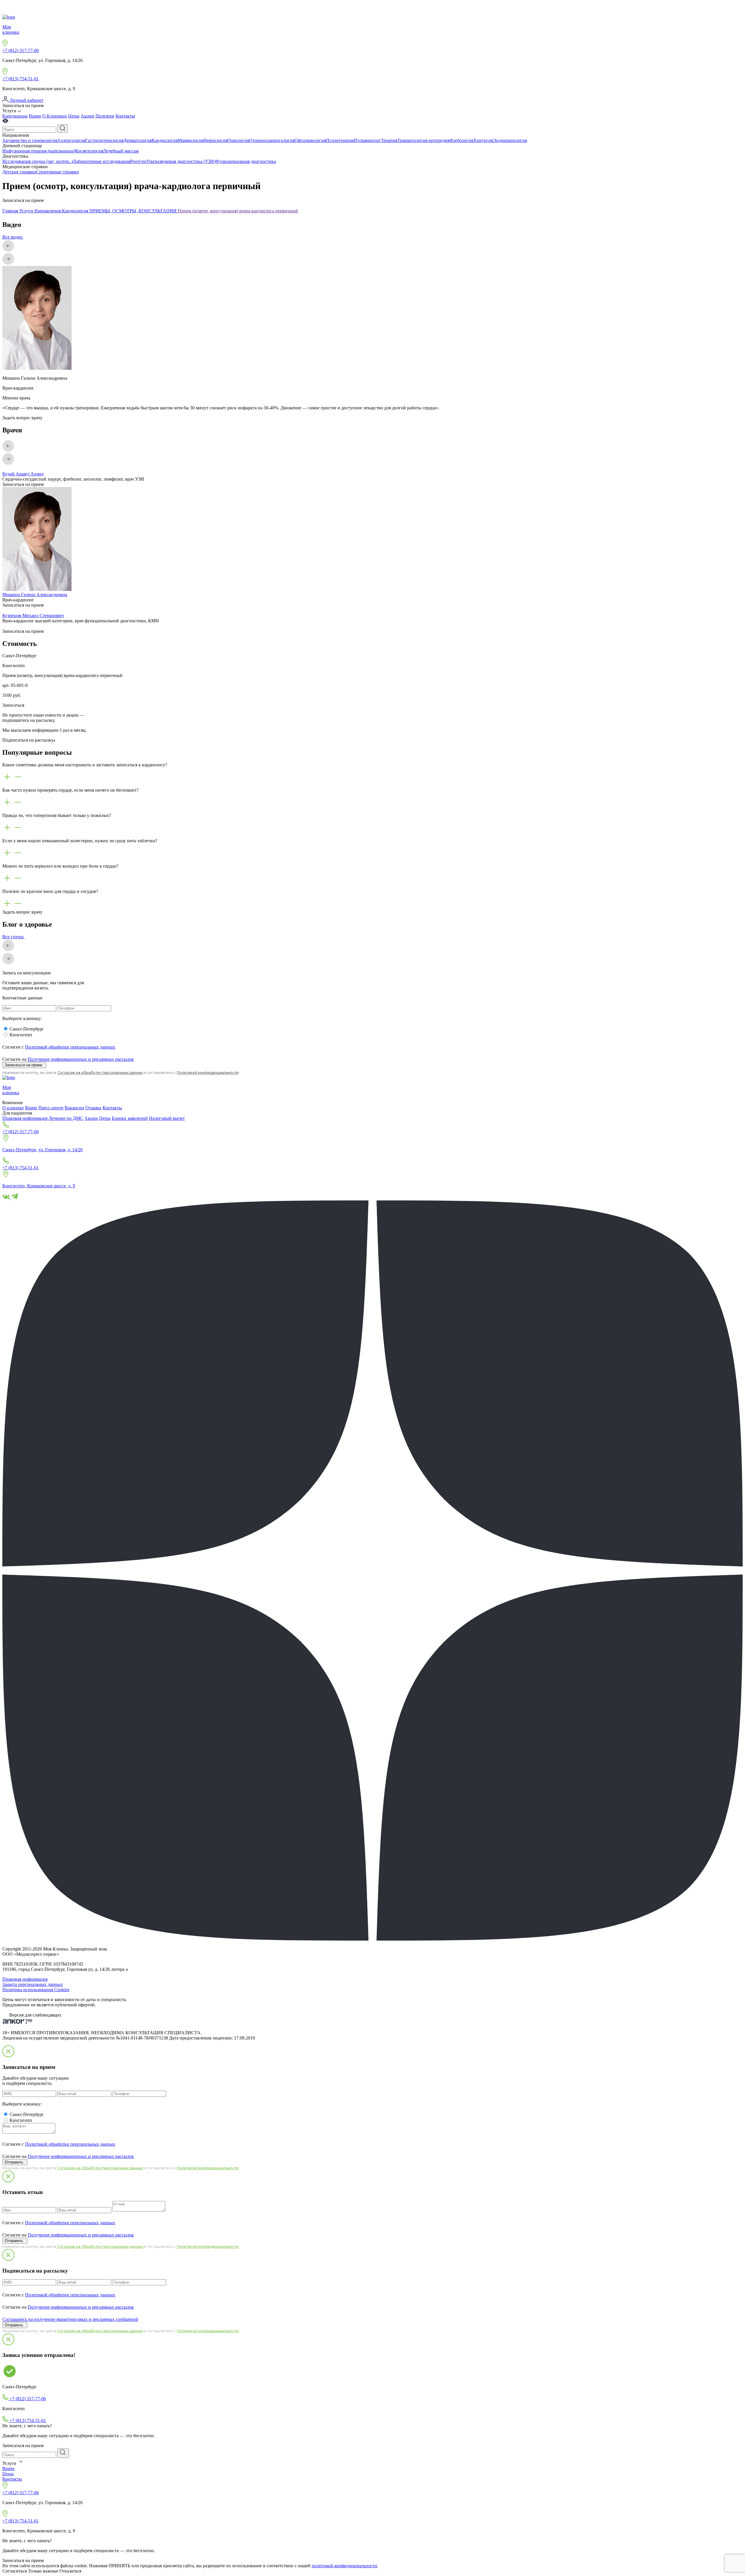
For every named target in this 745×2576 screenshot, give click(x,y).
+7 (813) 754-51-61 (21, 79)
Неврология (215, 140)
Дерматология (138, 140)
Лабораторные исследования (101, 161)
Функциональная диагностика (246, 161)
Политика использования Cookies (36, 1990)
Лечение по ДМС (66, 1118)
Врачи (35, 116)
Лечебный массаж (121, 151)
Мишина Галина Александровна (35, 595)
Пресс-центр (51, 1108)
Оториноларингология (272, 140)
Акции (87, 116)
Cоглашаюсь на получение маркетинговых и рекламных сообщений (70, 2319)
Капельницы (15, 116)
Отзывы (93, 1108)
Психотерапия (340, 140)
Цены (74, 116)
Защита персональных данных (33, 1984)
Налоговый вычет (167, 1118)
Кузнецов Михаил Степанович (33, 615)
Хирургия (483, 140)
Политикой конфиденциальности (208, 1073)
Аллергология (71, 140)
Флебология (461, 140)
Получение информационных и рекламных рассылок (81, 1059)
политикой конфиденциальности (344, 2566)
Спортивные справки (57, 172)
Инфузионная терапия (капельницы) (39, 151)
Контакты (125, 116)
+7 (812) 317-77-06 (21, 50)
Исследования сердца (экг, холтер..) (38, 161)
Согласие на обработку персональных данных (100, 1073)
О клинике (13, 1108)
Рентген (138, 161)
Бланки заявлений (130, 1118)
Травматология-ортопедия (423, 140)
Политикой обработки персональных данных (70, 1047)
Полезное (105, 116)
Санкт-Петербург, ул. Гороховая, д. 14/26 (42, 1150)
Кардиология (165, 140)
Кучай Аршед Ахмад (23, 474)
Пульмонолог (368, 140)
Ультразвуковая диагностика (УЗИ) (181, 161)
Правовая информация (25, 1118)
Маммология (191, 140)
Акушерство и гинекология (30, 140)
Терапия (389, 140)
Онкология (238, 140)
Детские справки (19, 172)
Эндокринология (510, 140)
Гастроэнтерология (104, 140)
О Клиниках (55, 116)
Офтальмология (310, 140)
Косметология (89, 151)
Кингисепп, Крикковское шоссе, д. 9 (39, 1186)
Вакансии (74, 1108)
